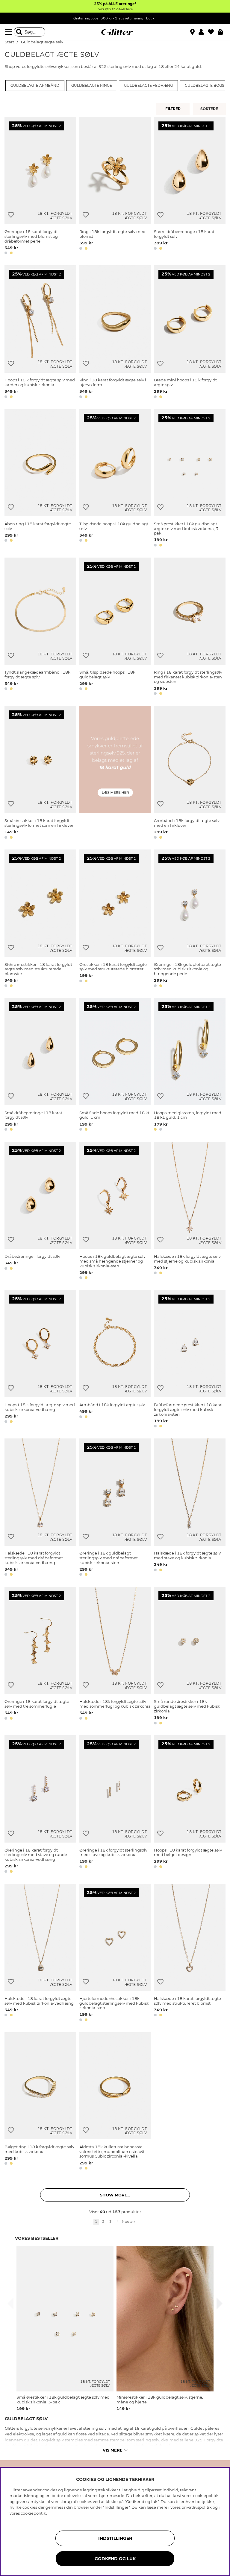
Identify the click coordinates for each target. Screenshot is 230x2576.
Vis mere (113, 2450)
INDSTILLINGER (115, 2538)
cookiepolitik (33, 2513)
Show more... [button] (115, 2195)
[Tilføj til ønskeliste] (11, 215)
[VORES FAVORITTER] (210, 109)
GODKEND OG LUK (115, 2559)
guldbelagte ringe (92, 86)
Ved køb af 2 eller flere (115, 9)
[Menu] (9, 32)
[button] (203, 32)
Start (9, 42)
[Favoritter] (213, 32)
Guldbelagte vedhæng (148, 86)
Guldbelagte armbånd (35, 86)
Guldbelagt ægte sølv (42, 42)
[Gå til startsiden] (115, 32)
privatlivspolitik (197, 2507)
